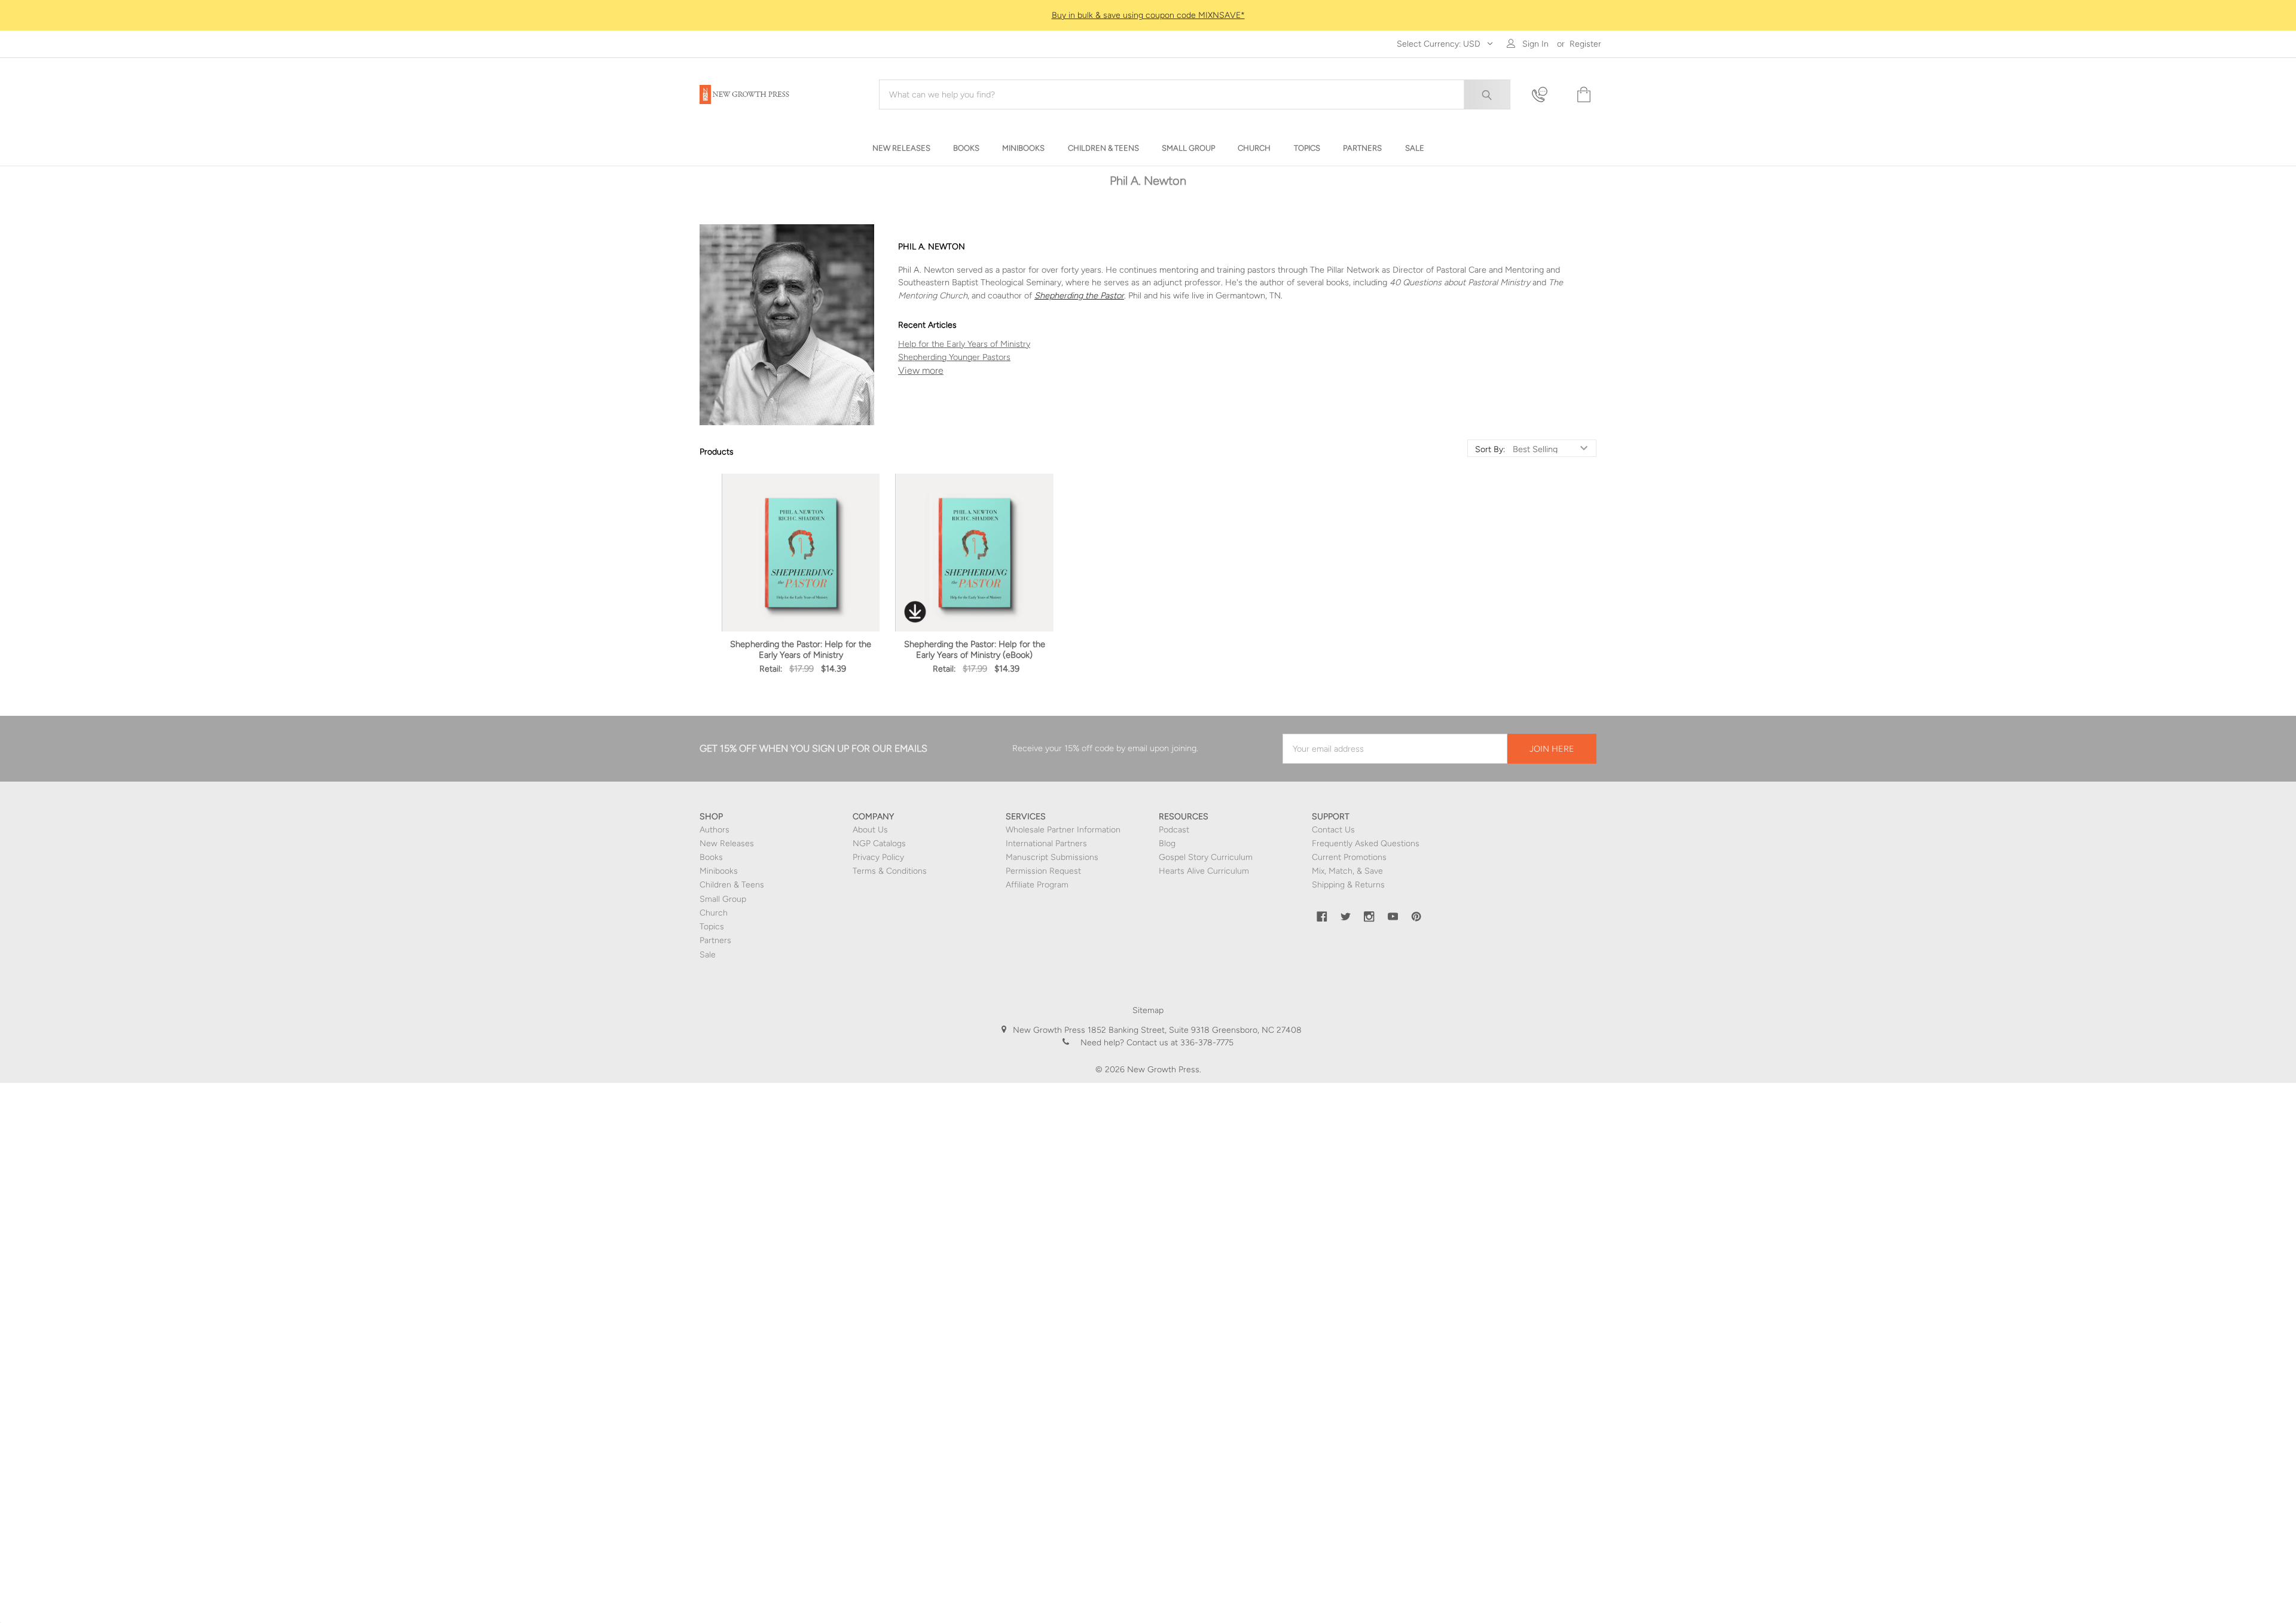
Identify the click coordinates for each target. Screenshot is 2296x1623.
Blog (1167, 843)
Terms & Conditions (890, 871)
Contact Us (1333, 830)
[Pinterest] (1416, 917)
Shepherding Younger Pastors (954, 357)
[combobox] (1195, 94)
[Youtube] (1393, 917)
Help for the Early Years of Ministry (964, 344)
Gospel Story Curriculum (1206, 857)
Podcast (1174, 830)
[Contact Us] (1547, 95)
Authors (715, 830)
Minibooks (719, 871)
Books (711, 857)
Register (1585, 44)
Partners (715, 940)
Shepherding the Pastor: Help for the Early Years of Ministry (801, 649)
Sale (708, 955)
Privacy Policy (878, 857)
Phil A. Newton (1247, 371)
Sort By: (1490, 450)
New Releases (727, 843)
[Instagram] (1369, 917)
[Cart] (1583, 95)
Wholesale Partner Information (1063, 830)
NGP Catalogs (879, 843)
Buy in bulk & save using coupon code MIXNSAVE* (1148, 15)
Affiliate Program (1037, 885)
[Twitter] (1346, 917)
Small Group (723, 899)
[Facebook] (1322, 917)
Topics (712, 927)
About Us (870, 830)
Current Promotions (1349, 857)
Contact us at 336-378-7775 (1179, 1043)
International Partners (1046, 843)
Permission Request (1043, 871)
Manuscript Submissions (1052, 857)
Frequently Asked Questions (1366, 843)
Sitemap (1148, 1010)
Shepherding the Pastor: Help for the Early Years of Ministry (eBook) (975, 649)
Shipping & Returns (1348, 885)
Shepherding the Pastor (1079, 295)
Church (714, 913)
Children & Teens (732, 885)
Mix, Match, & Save (1347, 871)
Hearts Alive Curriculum (1204, 871)
